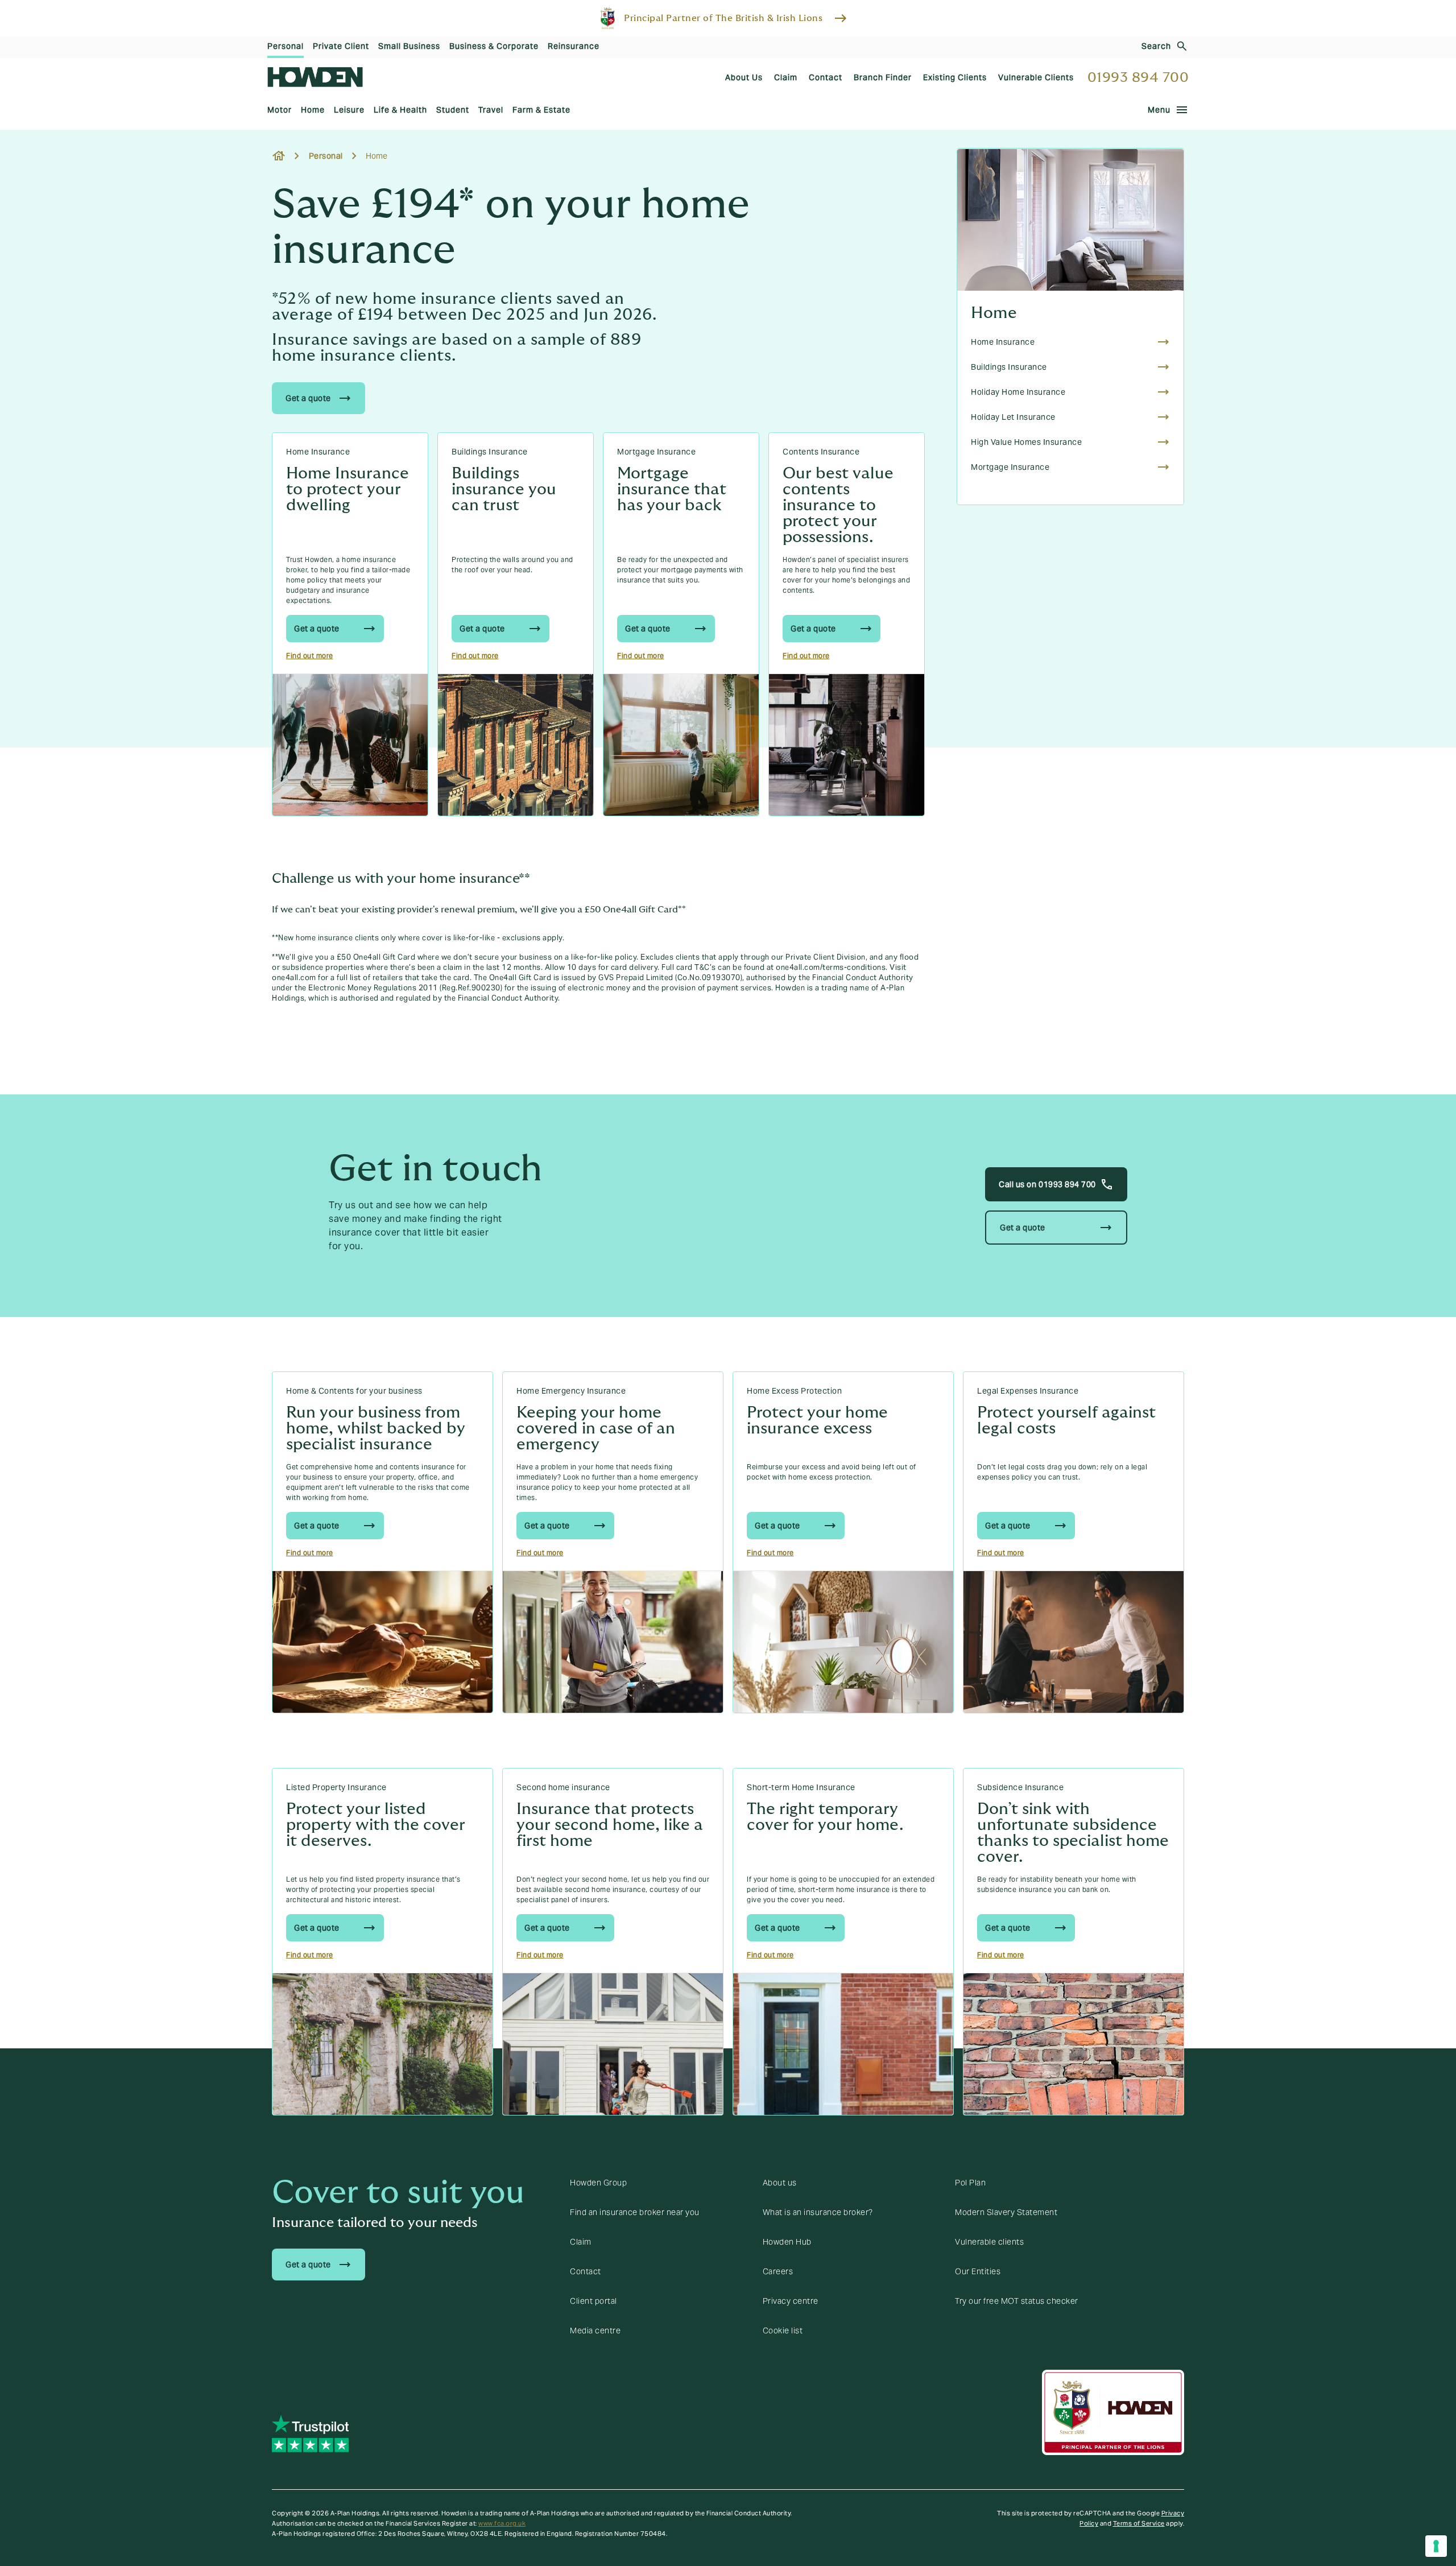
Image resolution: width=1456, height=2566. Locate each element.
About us (780, 2183)
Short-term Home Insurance (801, 1787)
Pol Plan (970, 2183)
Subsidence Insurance (1020, 1787)
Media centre (595, 2331)
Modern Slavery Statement (1006, 2212)
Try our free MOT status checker (1017, 2301)
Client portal (593, 2301)
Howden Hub (787, 2242)
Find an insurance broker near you (635, 2212)
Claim (581, 2242)
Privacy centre (791, 2301)
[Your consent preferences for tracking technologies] (1436, 2546)
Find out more (310, 656)
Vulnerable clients (989, 2242)
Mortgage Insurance (656, 452)
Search (1156, 46)
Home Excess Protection (794, 1391)
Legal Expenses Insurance (1028, 1391)
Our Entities (978, 2271)
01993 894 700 (1138, 78)
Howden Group (598, 2183)
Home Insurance (318, 452)
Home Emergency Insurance (571, 1391)
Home (994, 313)
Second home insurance (563, 1787)
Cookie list (783, 2331)
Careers (778, 2271)
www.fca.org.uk (502, 2523)
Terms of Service (1139, 2523)
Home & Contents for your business (354, 1391)
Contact (586, 2271)
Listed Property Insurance (336, 1787)
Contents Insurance (821, 452)
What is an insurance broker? (818, 2212)
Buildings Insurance (490, 452)
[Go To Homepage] (315, 77)
